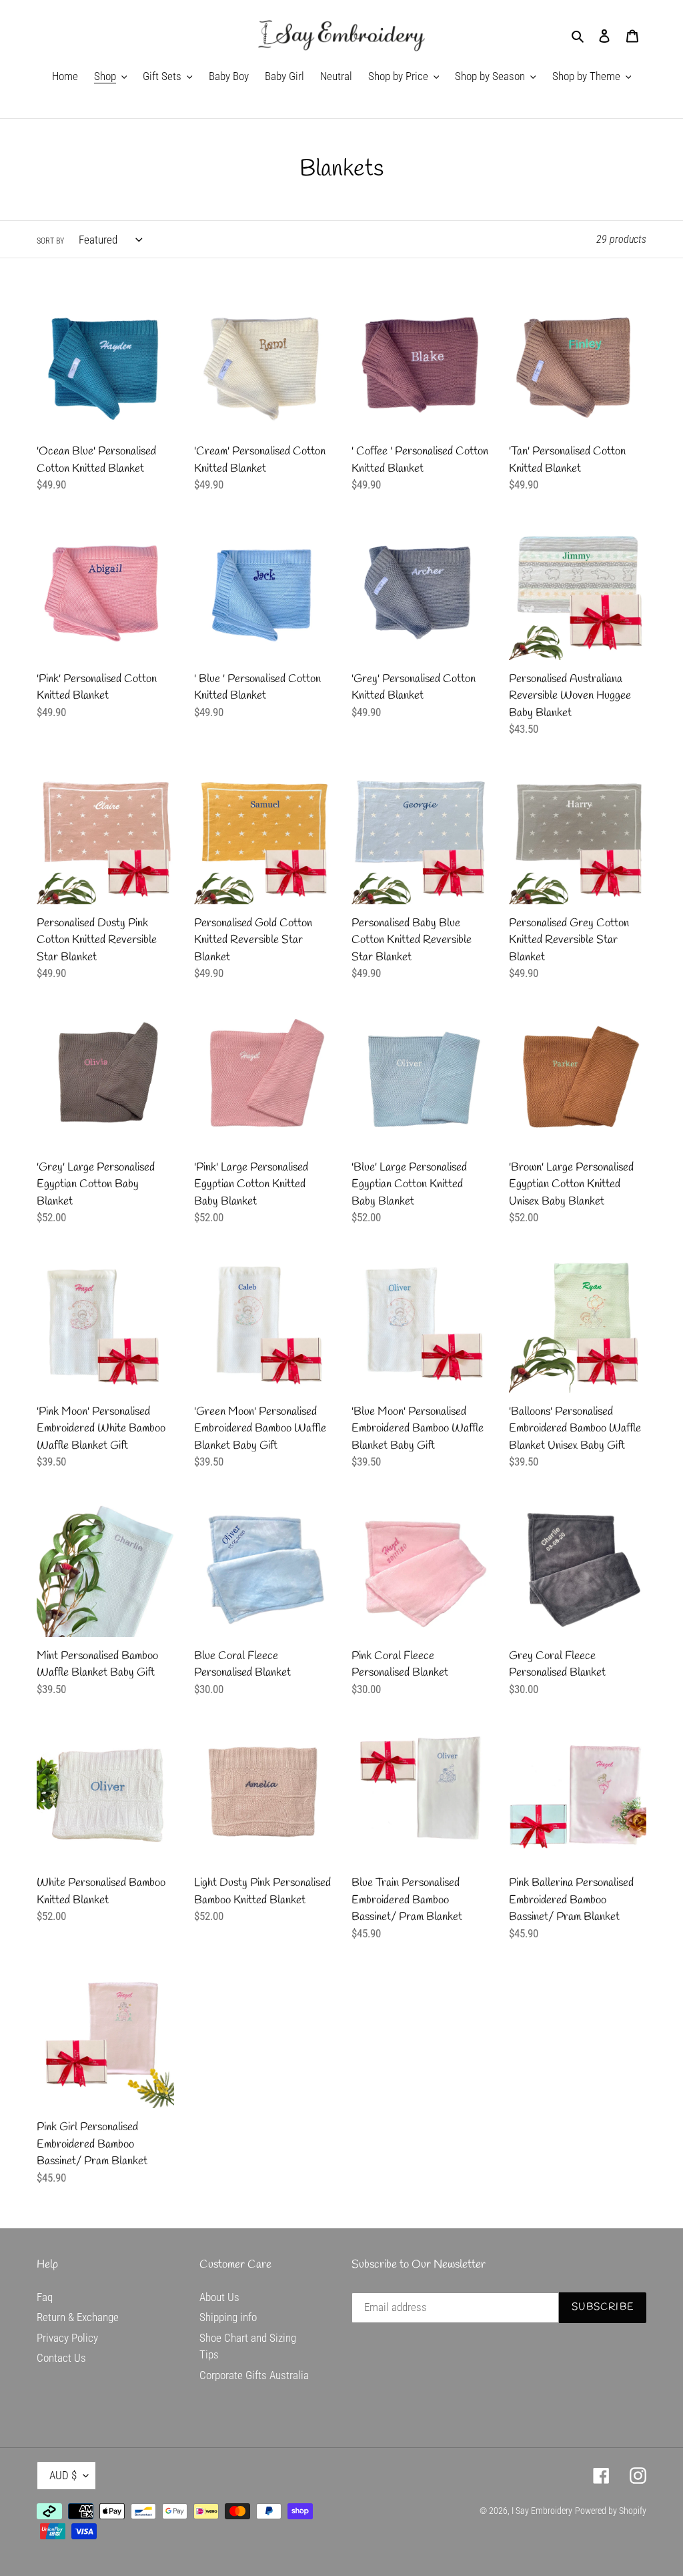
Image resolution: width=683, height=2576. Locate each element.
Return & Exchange (78, 2317)
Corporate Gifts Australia (254, 2375)
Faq (45, 2297)
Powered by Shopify (611, 2511)
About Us (219, 2297)
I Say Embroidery (542, 2511)
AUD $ (63, 2475)
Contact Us (61, 2358)
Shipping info (228, 2317)
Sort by (50, 241)
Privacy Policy (67, 2338)
